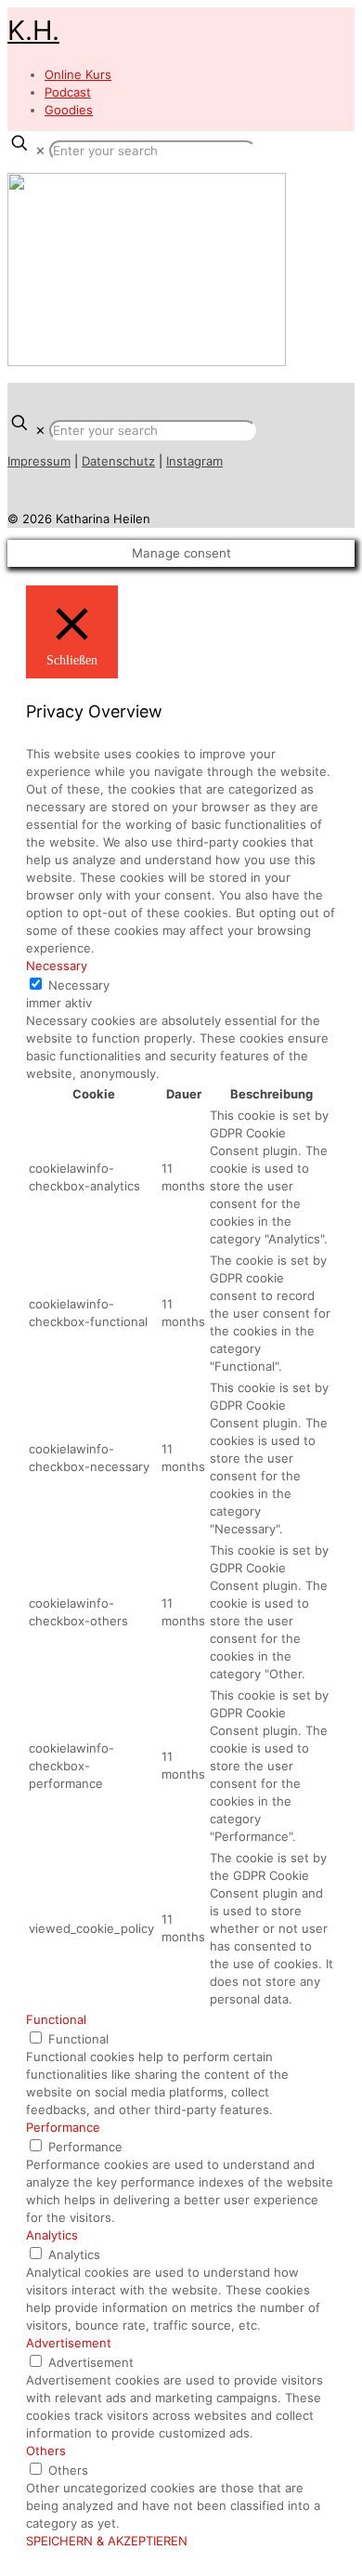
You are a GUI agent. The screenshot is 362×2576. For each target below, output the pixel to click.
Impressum (39, 461)
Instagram (194, 461)
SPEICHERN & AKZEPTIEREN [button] (107, 2541)
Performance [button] (63, 2127)
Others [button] (46, 2451)
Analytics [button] (52, 2235)
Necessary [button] (57, 966)
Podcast (68, 92)
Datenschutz (118, 461)
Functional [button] (56, 2019)
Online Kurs (78, 74)
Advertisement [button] (69, 2343)
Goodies (69, 110)
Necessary (79, 985)
